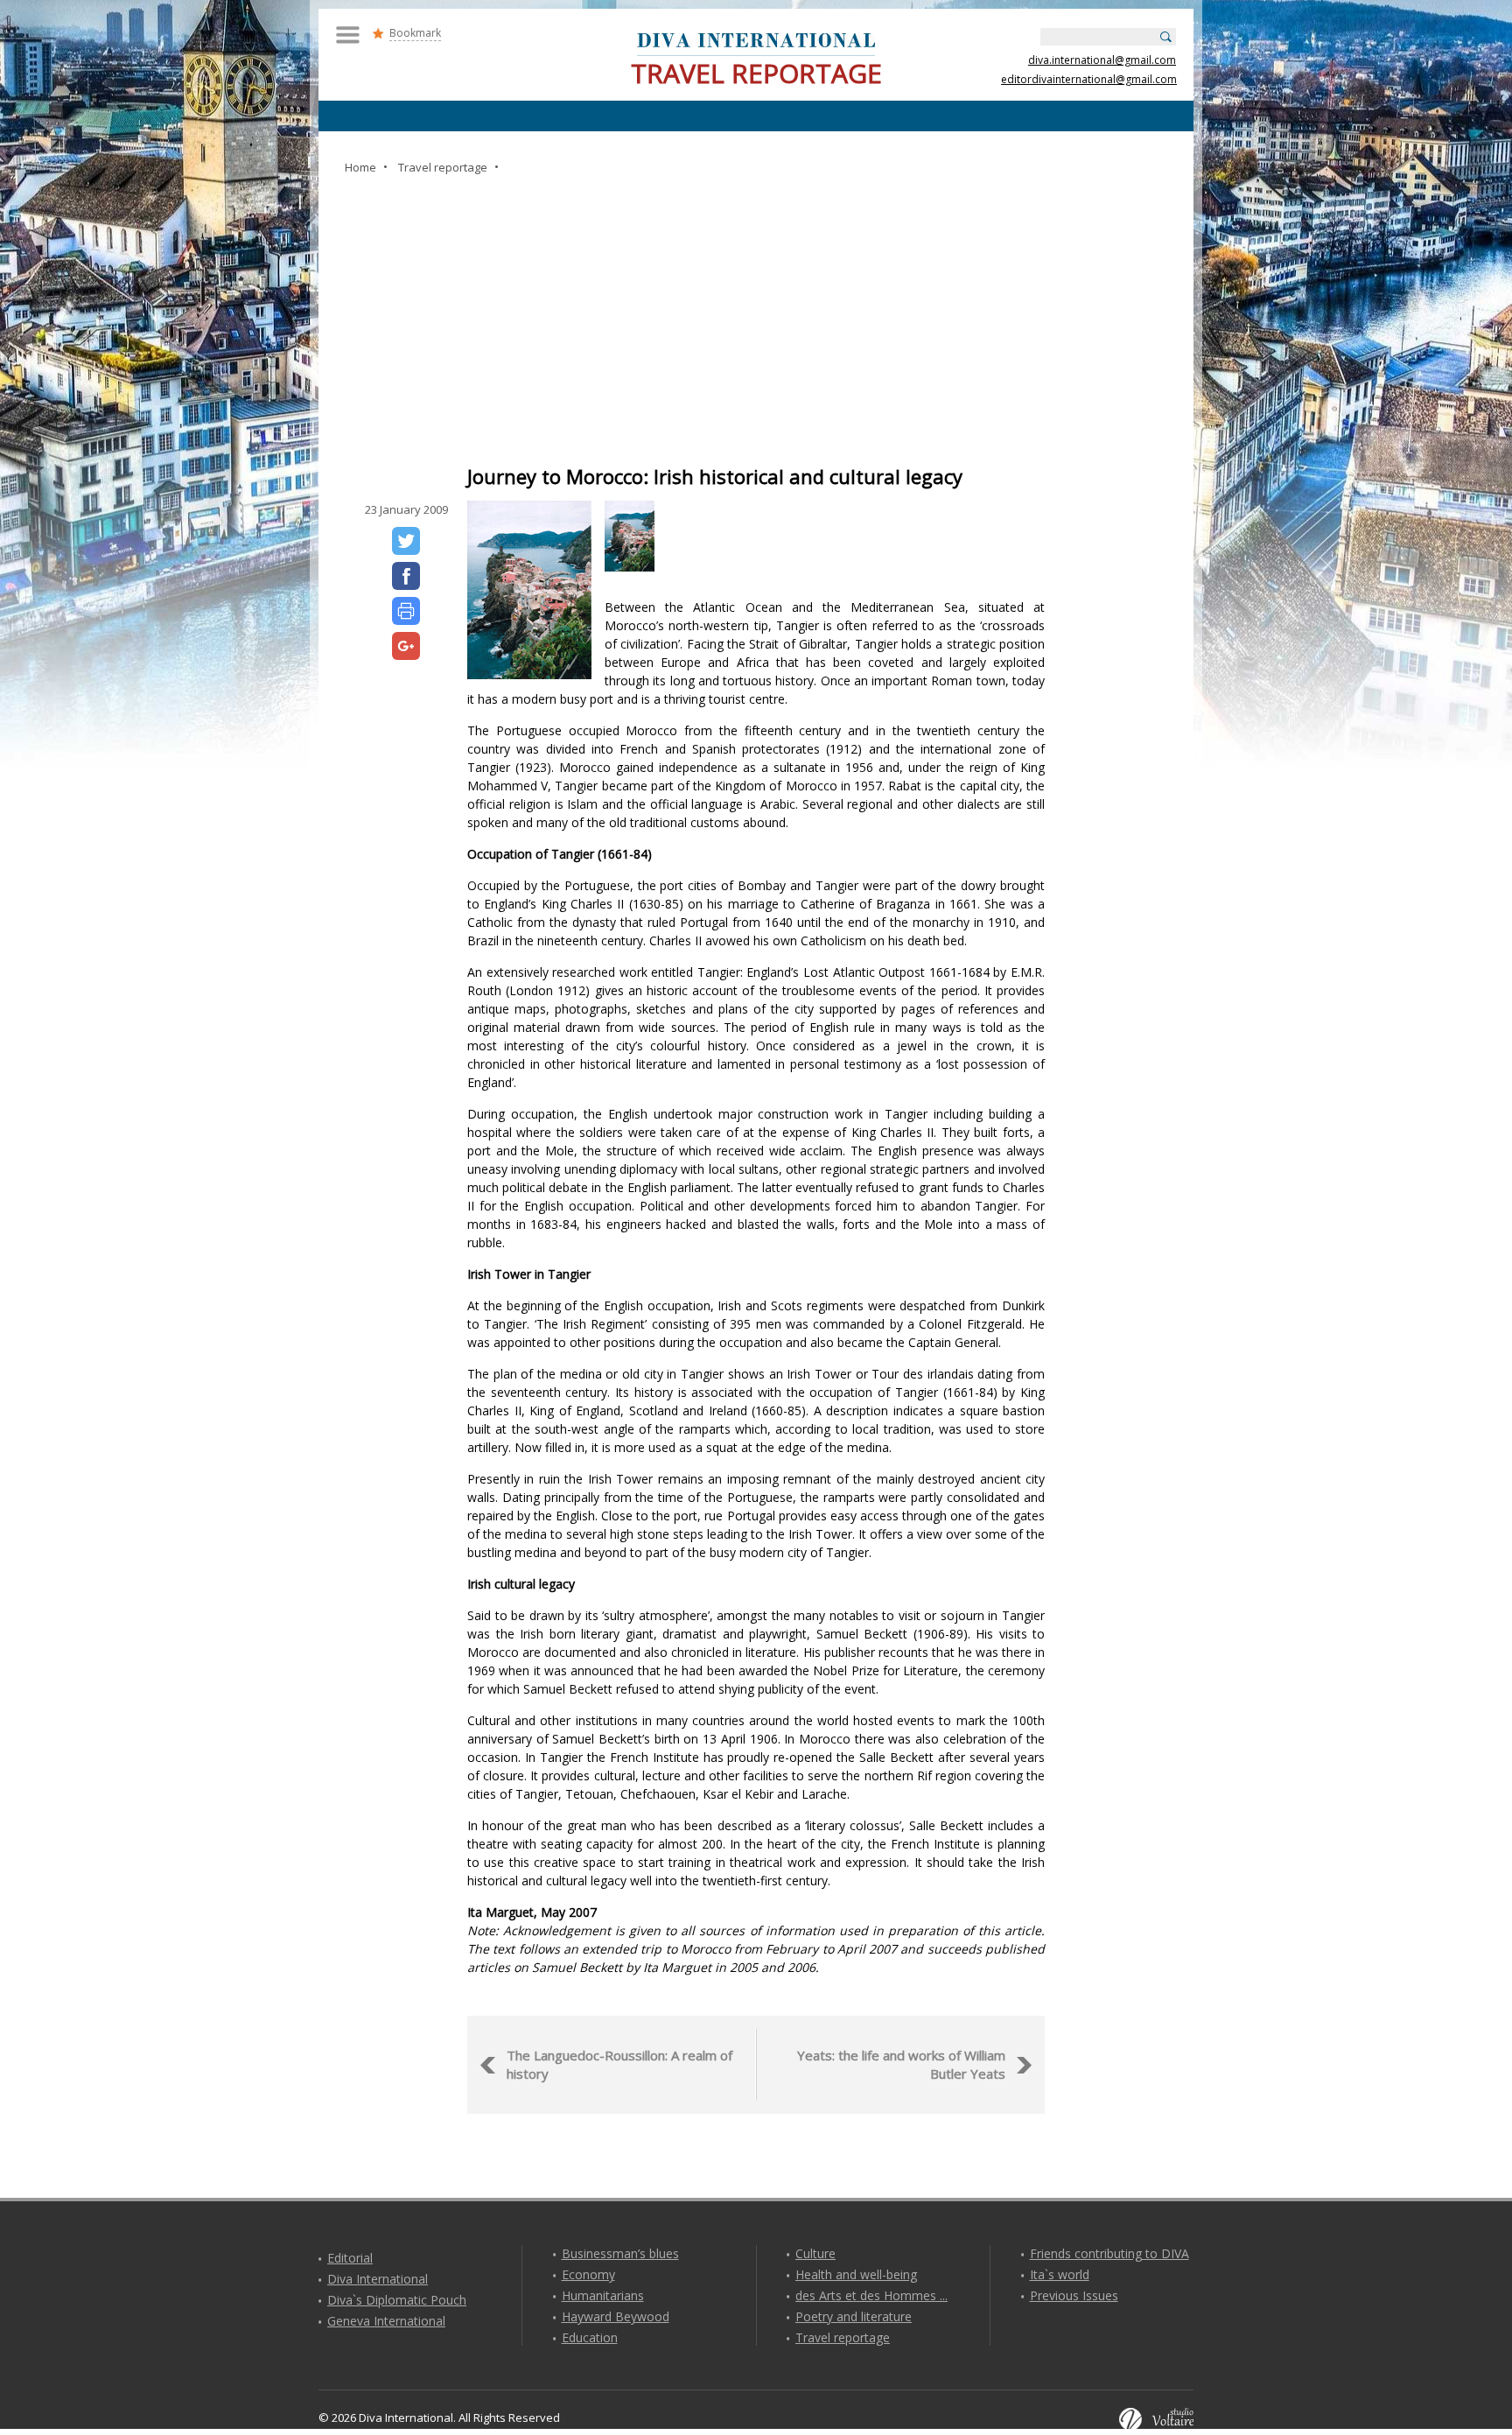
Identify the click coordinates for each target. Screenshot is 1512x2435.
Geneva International (386, 2321)
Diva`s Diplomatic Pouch (397, 2300)
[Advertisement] (756, 321)
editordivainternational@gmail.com (1089, 79)
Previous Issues (1074, 2295)
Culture (815, 2253)
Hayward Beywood (616, 2316)
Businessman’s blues (620, 2253)
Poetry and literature (854, 2316)
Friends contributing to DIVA (1109, 2253)
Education (590, 2337)
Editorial (350, 2258)
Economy (588, 2274)
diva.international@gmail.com (1102, 60)
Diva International (378, 2279)
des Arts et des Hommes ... (871, 2295)
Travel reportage (843, 2337)
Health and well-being (856, 2274)
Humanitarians (603, 2295)
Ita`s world (1060, 2274)
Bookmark (415, 33)
